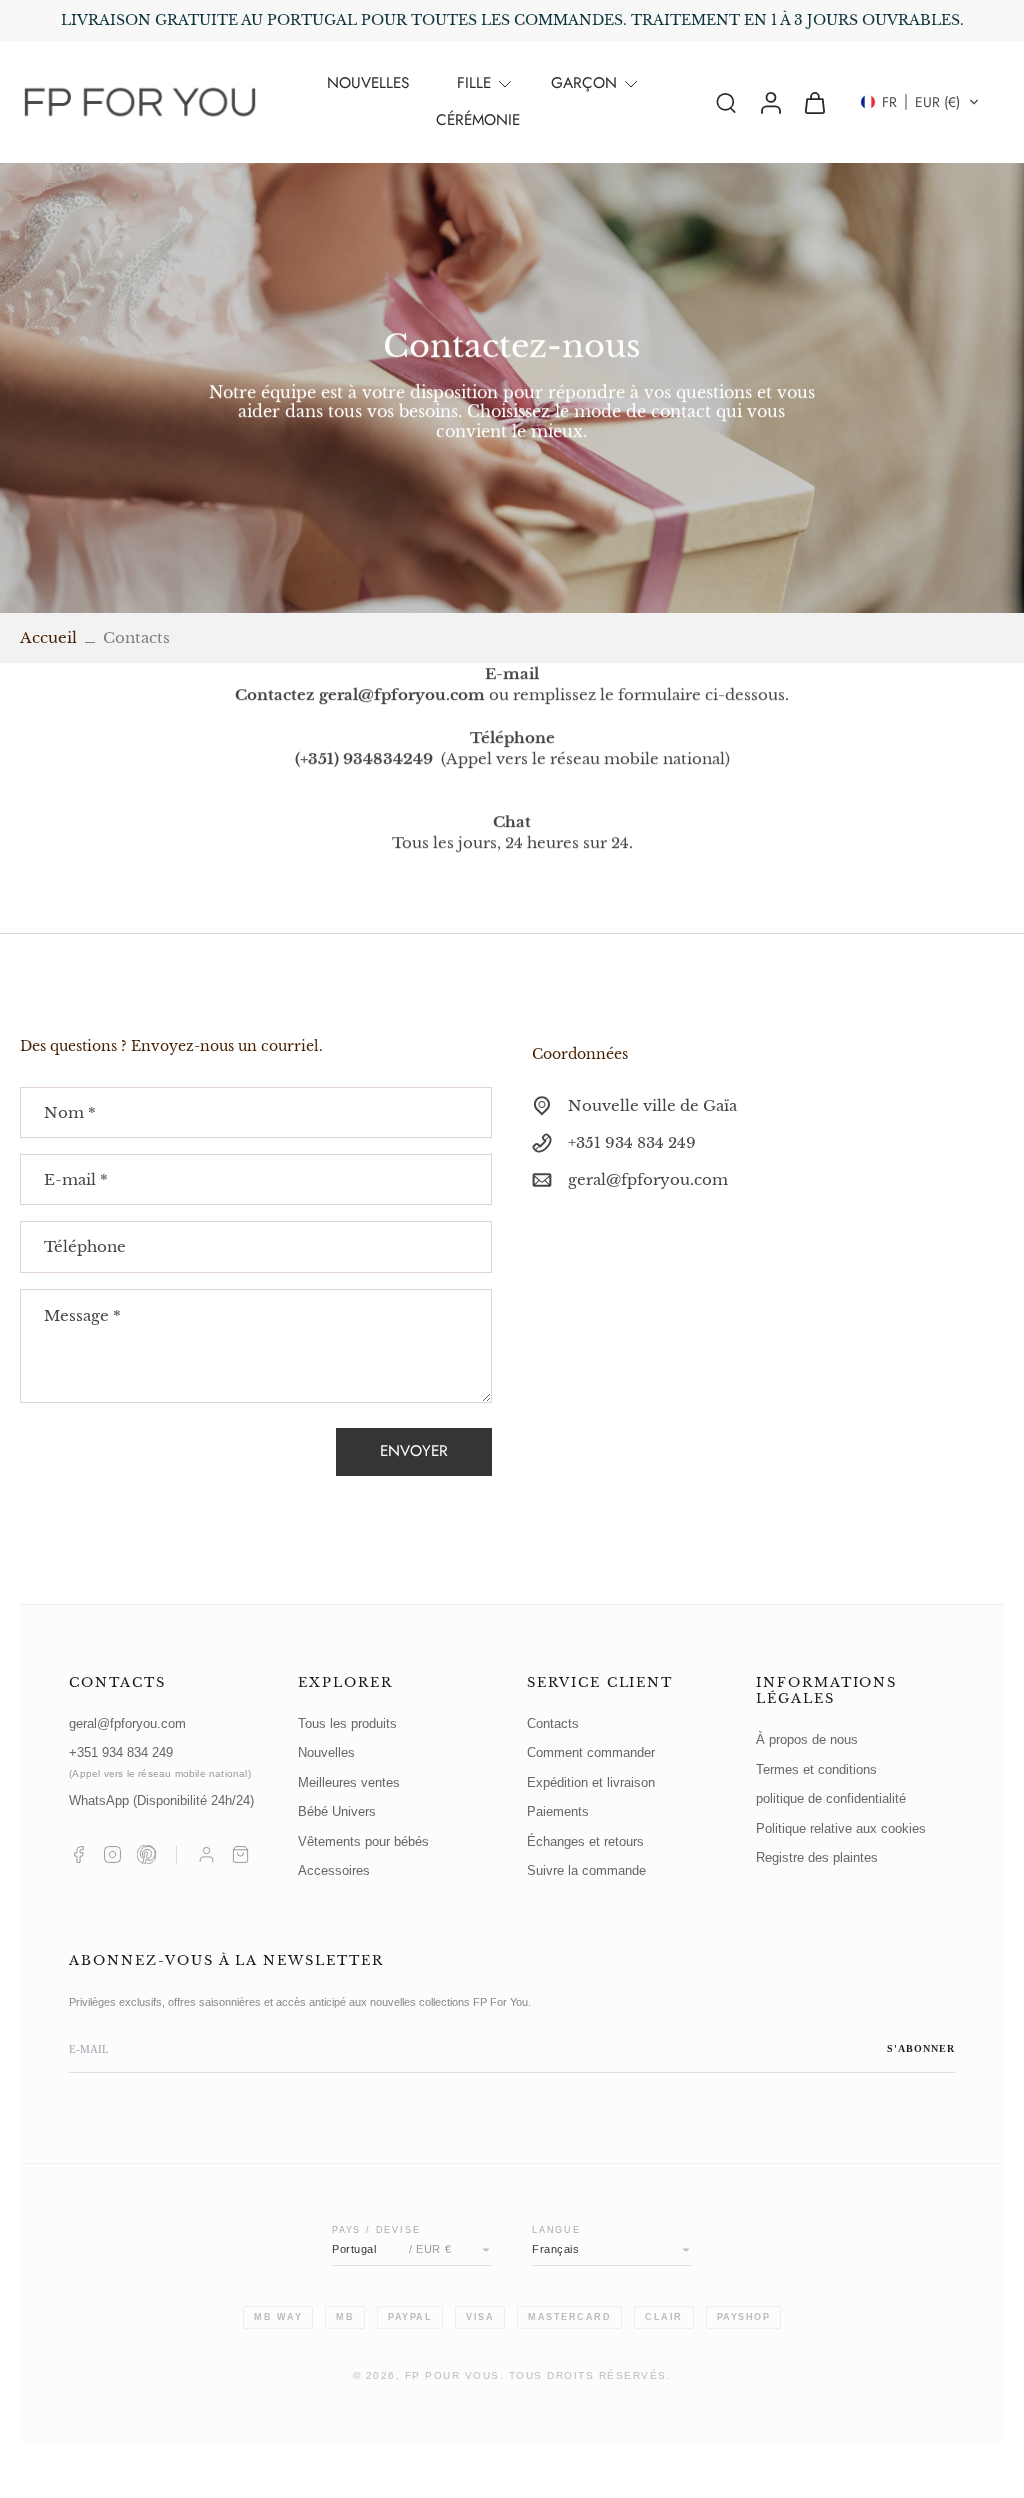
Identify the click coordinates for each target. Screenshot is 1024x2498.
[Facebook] (78, 1854)
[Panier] (240, 1854)
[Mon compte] (206, 1854)
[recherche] (726, 102)
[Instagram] (112, 1854)
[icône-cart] (814, 102)
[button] (920, 102)
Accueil (48, 637)
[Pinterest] (146, 1854)
